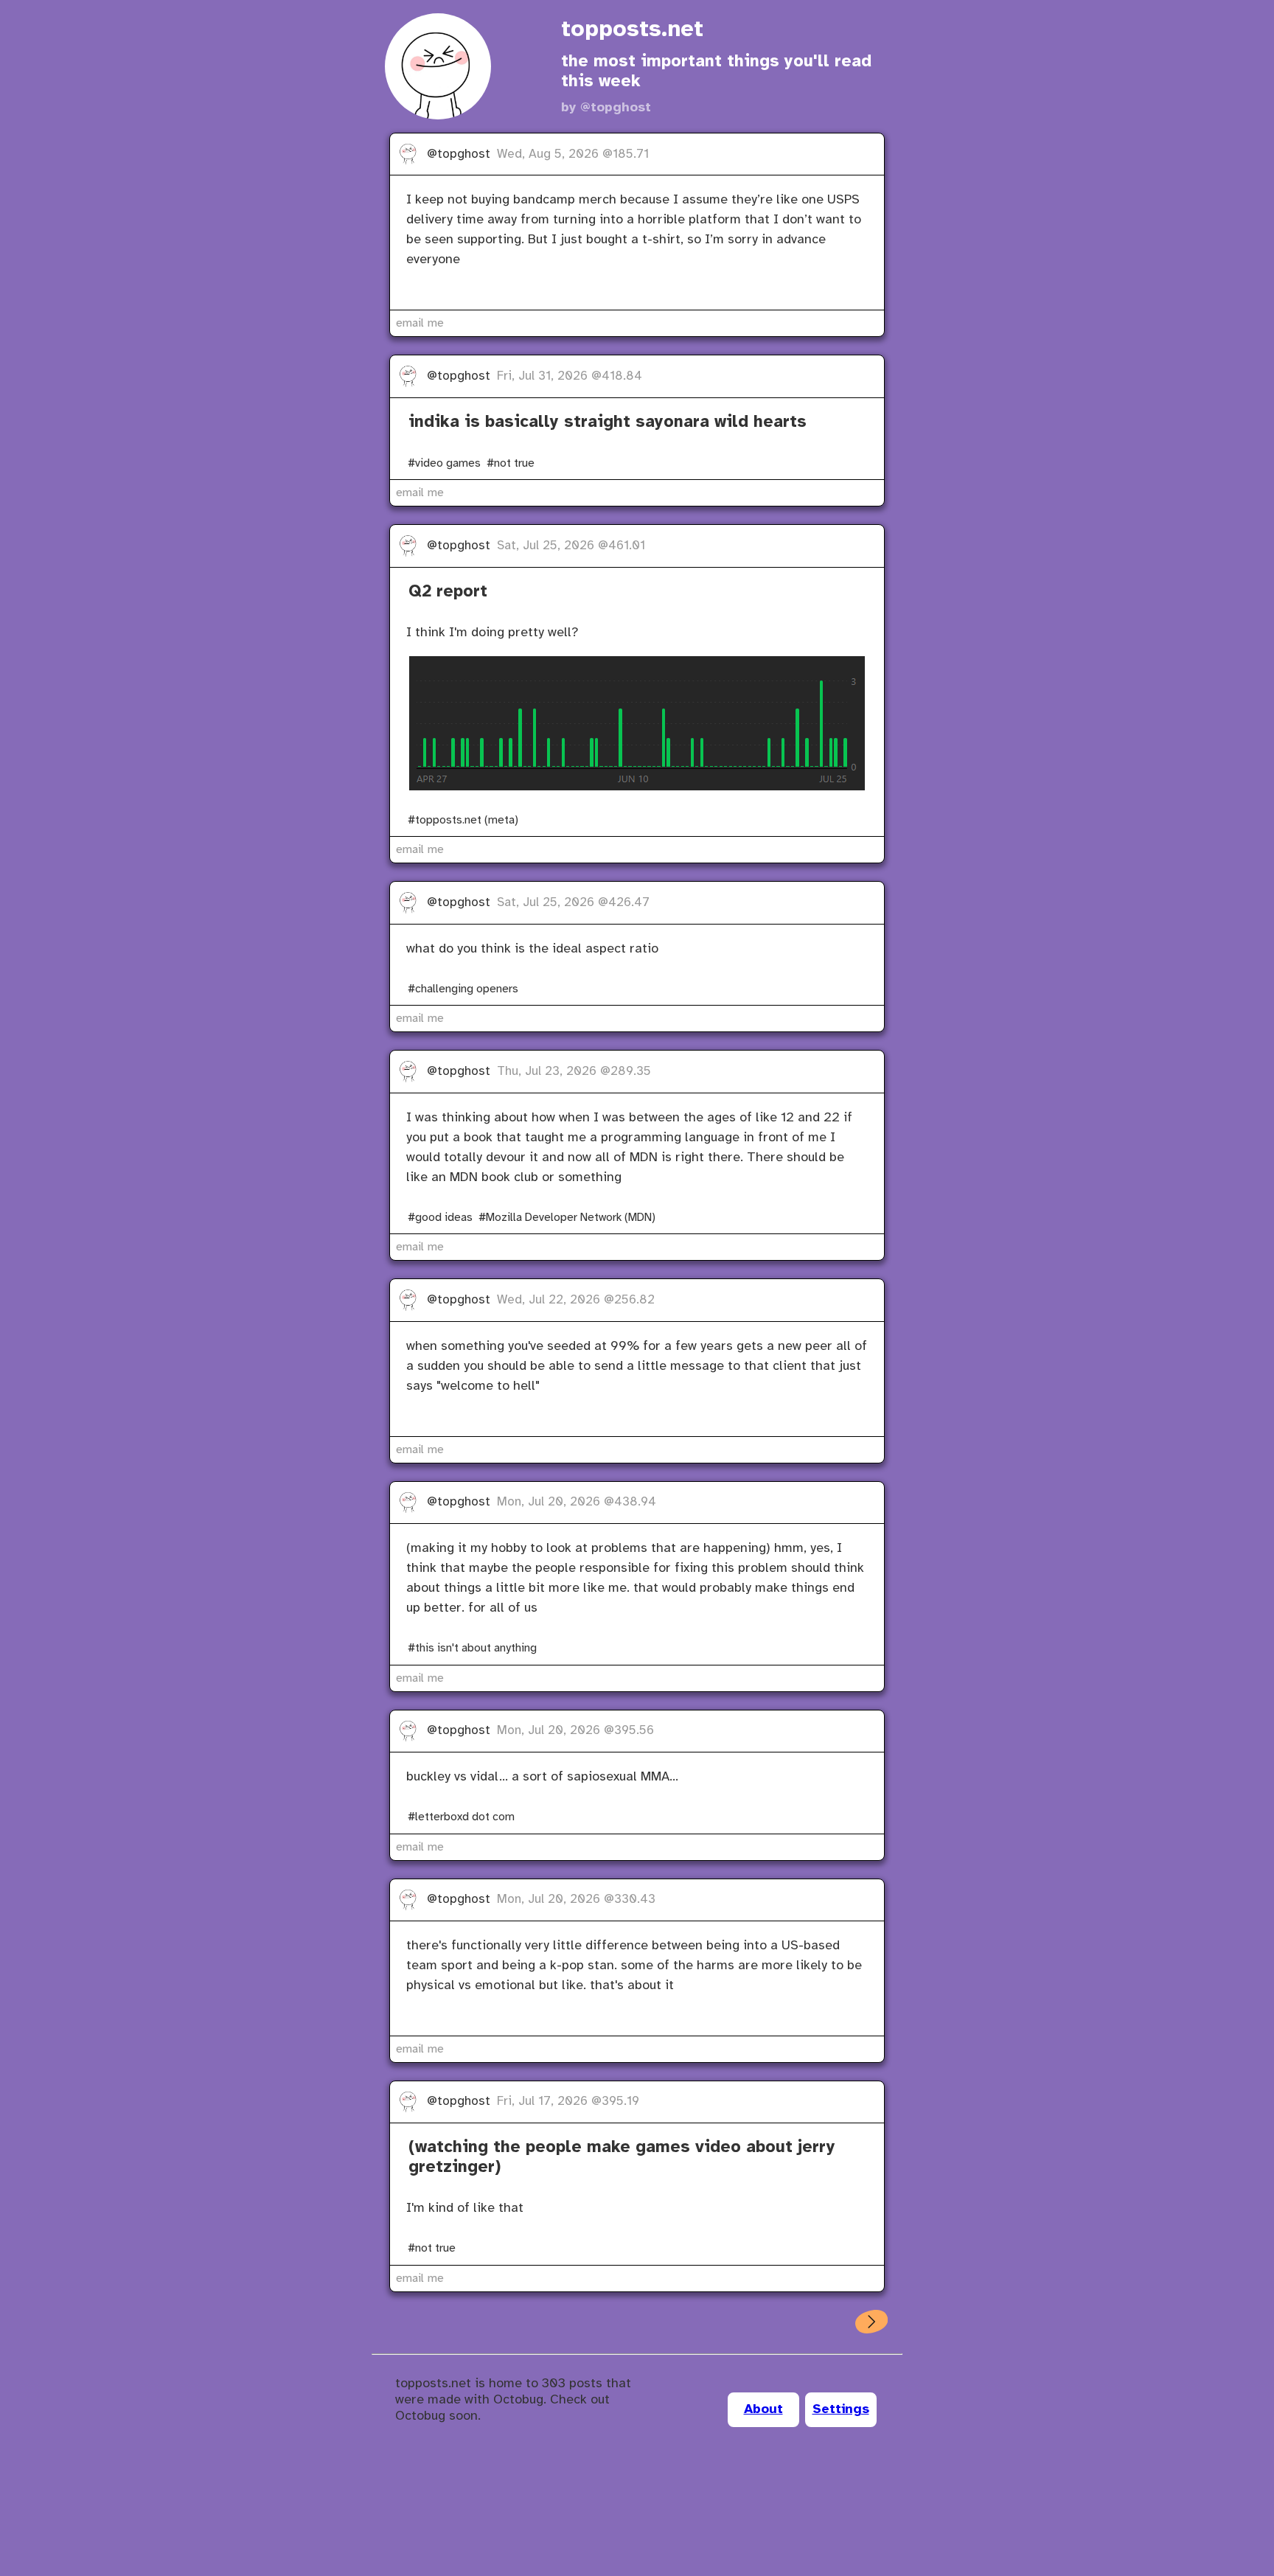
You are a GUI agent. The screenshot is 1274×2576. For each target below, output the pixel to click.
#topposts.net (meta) (463, 820)
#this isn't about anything (472, 1648)
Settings (841, 2410)
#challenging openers (463, 989)
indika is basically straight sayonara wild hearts (608, 422)
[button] (871, 2322)
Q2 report (448, 592)
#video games (444, 463)
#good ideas (440, 1218)
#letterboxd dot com (461, 1817)
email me (420, 323)
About (763, 2410)
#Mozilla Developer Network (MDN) (567, 1218)
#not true (511, 463)
